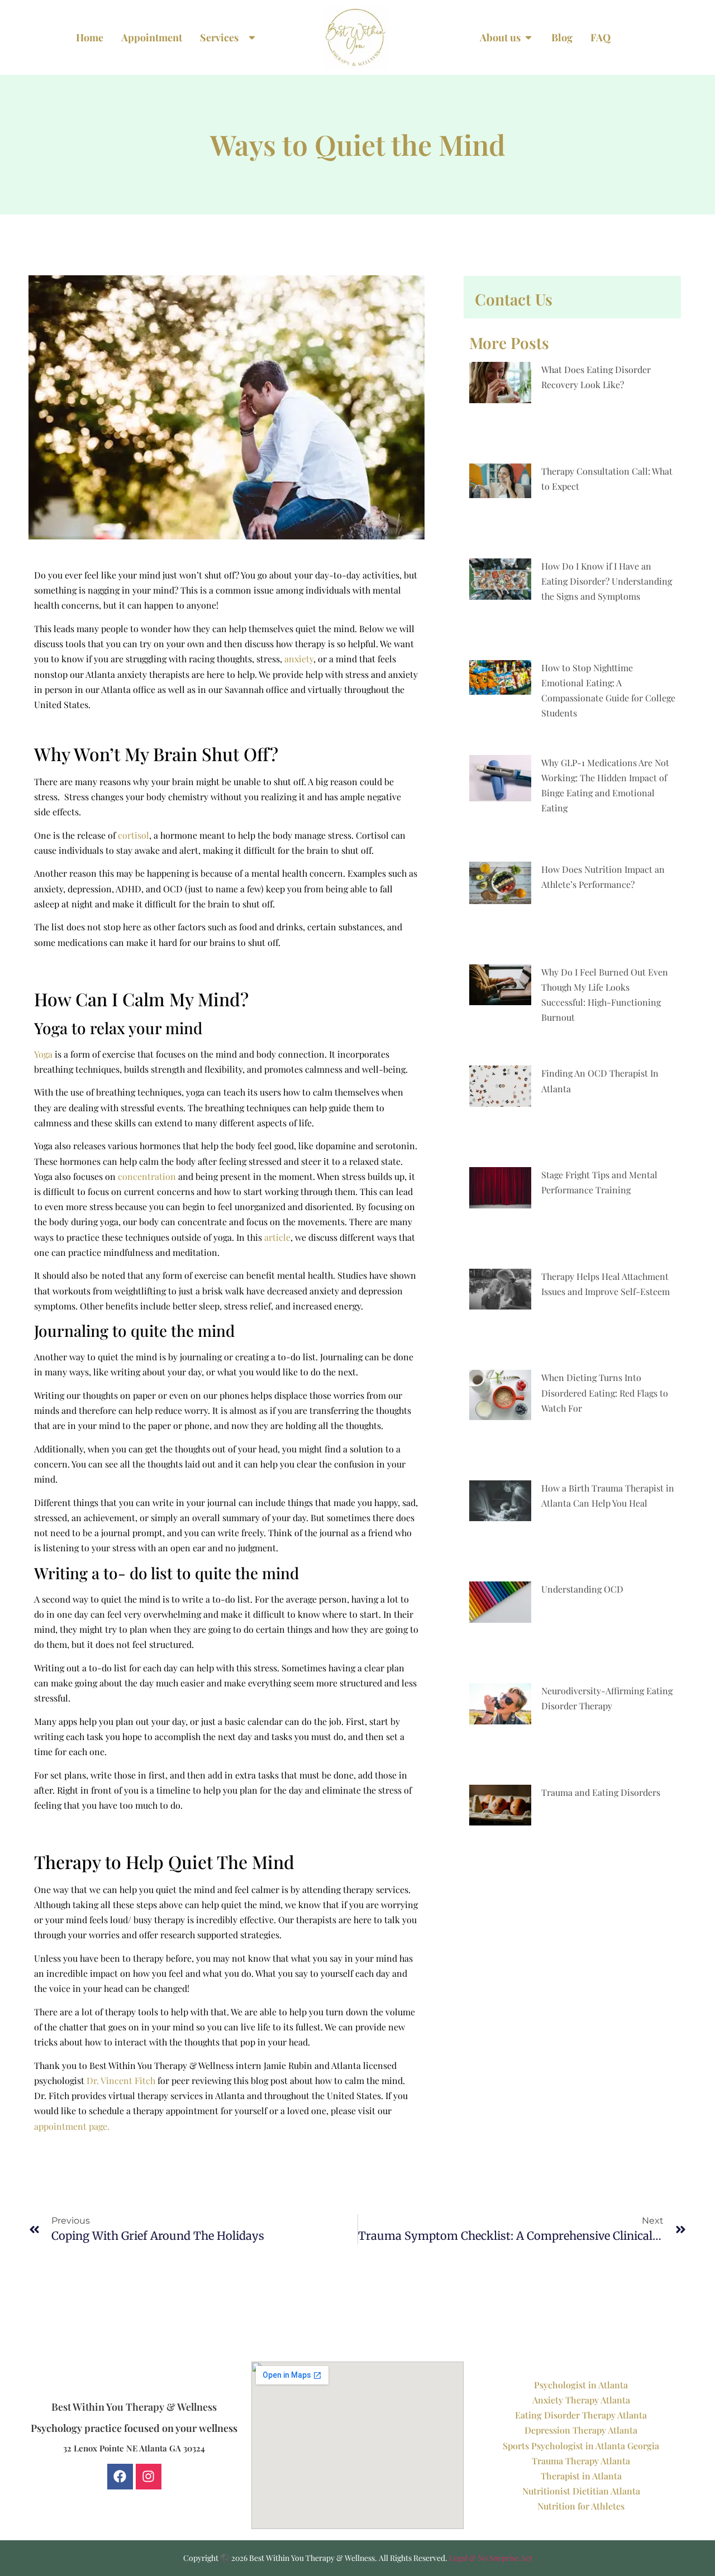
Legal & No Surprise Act (491, 2558)
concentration (147, 1176)
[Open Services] (252, 38)
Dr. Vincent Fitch (120, 2080)
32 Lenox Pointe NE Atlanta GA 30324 (134, 2448)
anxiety (299, 659)
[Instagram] (149, 2477)
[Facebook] (120, 2477)
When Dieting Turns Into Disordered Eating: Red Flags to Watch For (605, 1392)
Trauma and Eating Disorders (601, 1792)
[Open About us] (528, 38)
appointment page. (72, 2126)
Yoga (43, 1054)
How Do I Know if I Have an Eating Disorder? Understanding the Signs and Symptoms (607, 581)
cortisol (134, 835)
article (277, 1237)
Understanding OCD (582, 1589)
